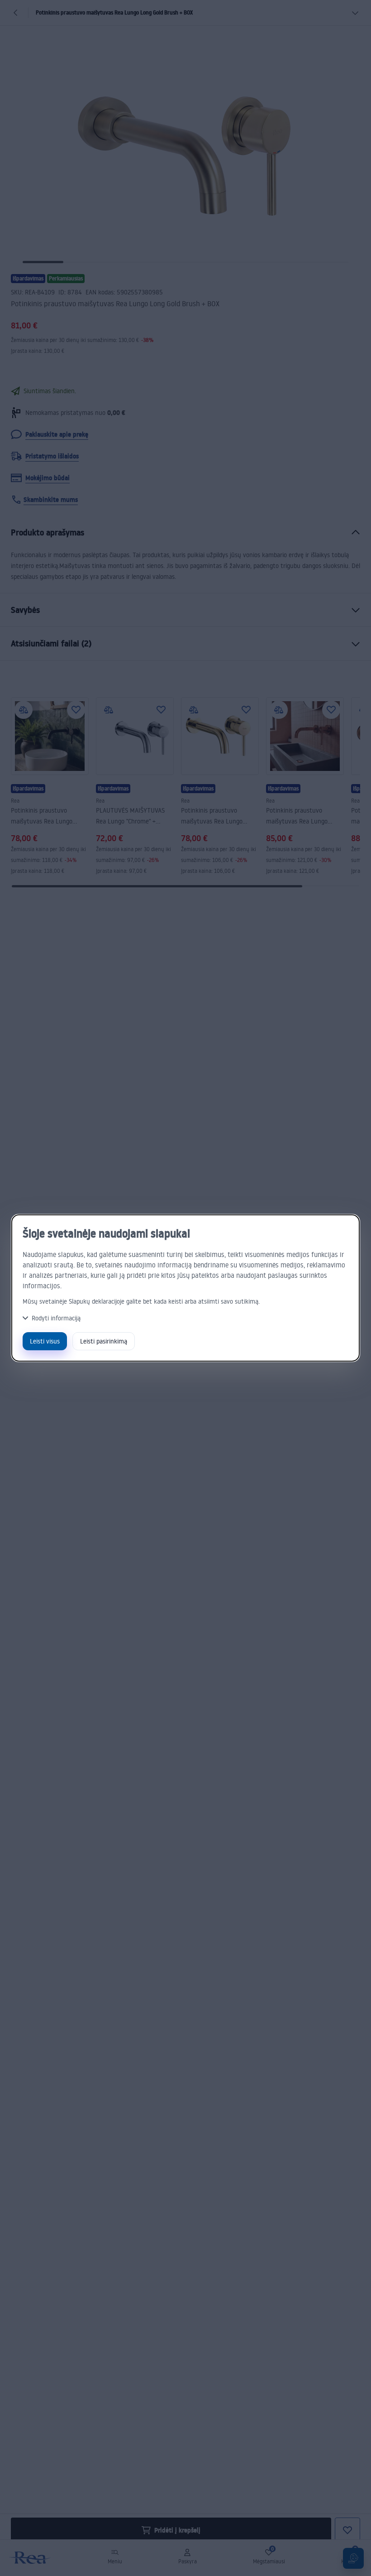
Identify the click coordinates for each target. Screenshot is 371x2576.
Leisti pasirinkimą (104, 1341)
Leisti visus (45, 1341)
